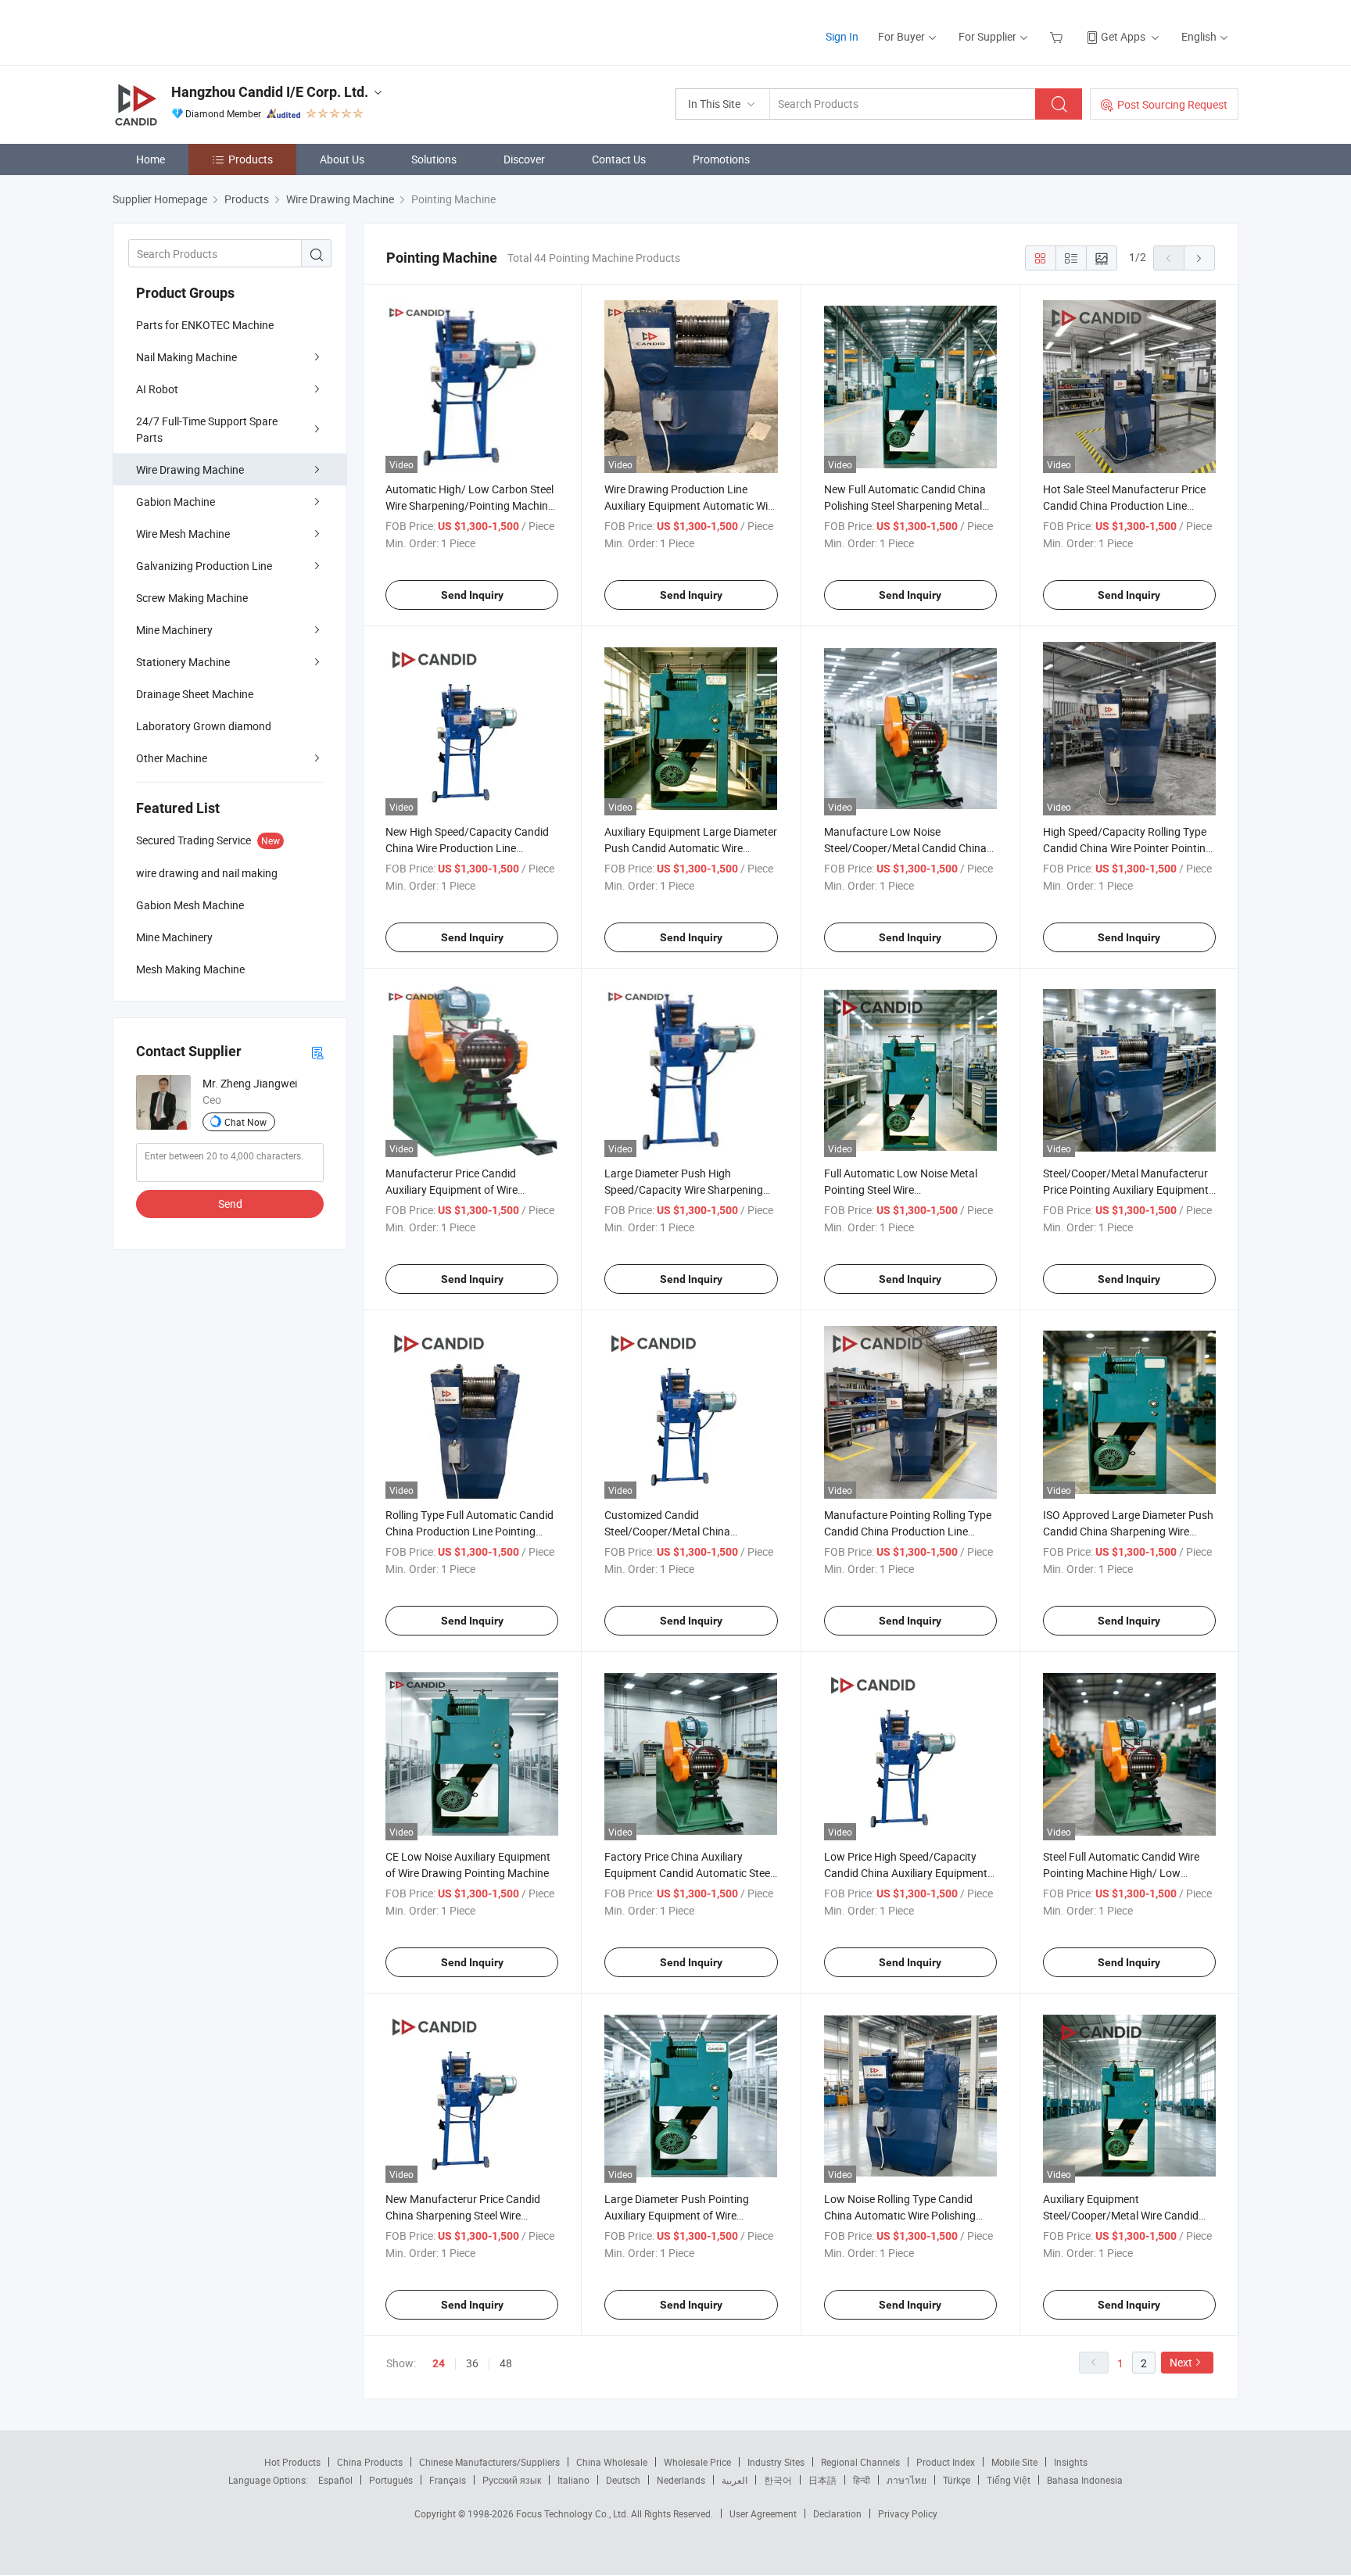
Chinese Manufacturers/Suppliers (489, 2462)
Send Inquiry (472, 595)
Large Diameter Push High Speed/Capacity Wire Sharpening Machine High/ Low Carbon (684, 1189)
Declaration (837, 2513)
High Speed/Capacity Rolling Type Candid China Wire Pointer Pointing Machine (1127, 848)
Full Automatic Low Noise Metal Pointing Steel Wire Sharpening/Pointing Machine (901, 1189)
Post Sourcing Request (1172, 104)
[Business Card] (317, 1052)
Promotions (721, 159)
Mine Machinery (174, 630)
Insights (1071, 2462)
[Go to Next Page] (1199, 258)
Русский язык (512, 2480)
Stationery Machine (183, 662)
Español (335, 2480)
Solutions (434, 159)
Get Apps (1123, 36)
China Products (370, 2462)
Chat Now (245, 1122)
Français (448, 2480)
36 (472, 2363)
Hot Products (292, 2462)
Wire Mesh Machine (183, 534)
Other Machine (172, 758)
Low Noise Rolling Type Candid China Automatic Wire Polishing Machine (900, 2215)
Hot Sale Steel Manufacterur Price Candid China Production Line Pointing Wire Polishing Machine (1124, 505)
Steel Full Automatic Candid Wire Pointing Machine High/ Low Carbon (1121, 1873)
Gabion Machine (176, 502)
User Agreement (763, 2513)
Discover (524, 159)
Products (251, 159)
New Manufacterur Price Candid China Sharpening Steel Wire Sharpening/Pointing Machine (463, 2215)
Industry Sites (776, 2462)
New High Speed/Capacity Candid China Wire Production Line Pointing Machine (467, 848)
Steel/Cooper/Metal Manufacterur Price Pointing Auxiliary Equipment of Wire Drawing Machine (1126, 1189)
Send (230, 1204)
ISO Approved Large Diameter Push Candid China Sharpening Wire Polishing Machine (1128, 1531)
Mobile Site (1014, 2462)
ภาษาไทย (907, 2480)
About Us (342, 159)
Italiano (573, 2480)
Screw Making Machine (192, 598)
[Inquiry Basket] (1058, 36)
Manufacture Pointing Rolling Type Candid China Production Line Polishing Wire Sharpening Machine (909, 1531)
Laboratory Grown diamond (204, 726)
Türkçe (957, 2480)
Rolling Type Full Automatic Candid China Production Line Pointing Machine (469, 1531)
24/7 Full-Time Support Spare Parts (207, 429)
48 (506, 2363)
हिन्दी (862, 2480)
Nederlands (681, 2480)
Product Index (946, 2462)
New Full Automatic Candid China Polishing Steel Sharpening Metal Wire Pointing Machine (905, 505)
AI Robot (157, 389)
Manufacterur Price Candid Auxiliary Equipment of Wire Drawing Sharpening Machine (457, 1189)
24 (439, 2363)
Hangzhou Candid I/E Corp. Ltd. (270, 92)
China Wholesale (612, 2462)
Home (151, 159)
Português (391, 2480)
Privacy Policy (908, 2513)
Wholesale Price (697, 2462)
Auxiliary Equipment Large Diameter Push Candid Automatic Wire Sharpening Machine (691, 848)
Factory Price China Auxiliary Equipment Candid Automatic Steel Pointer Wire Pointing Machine (688, 1873)
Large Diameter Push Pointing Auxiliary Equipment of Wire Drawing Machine (677, 2215)
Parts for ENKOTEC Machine (205, 325)
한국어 (778, 2480)
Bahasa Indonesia (1085, 2480)
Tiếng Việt (1009, 2480)
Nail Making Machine (186, 357)
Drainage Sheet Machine (195, 694)
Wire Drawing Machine (190, 469)
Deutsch (623, 2480)
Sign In (842, 36)
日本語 (822, 2480)
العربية (735, 2480)
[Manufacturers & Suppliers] (213, 31)
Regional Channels (860, 2462)
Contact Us (619, 159)
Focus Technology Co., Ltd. (573, 2513)
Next (1181, 2362)
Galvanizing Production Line (204, 566)
